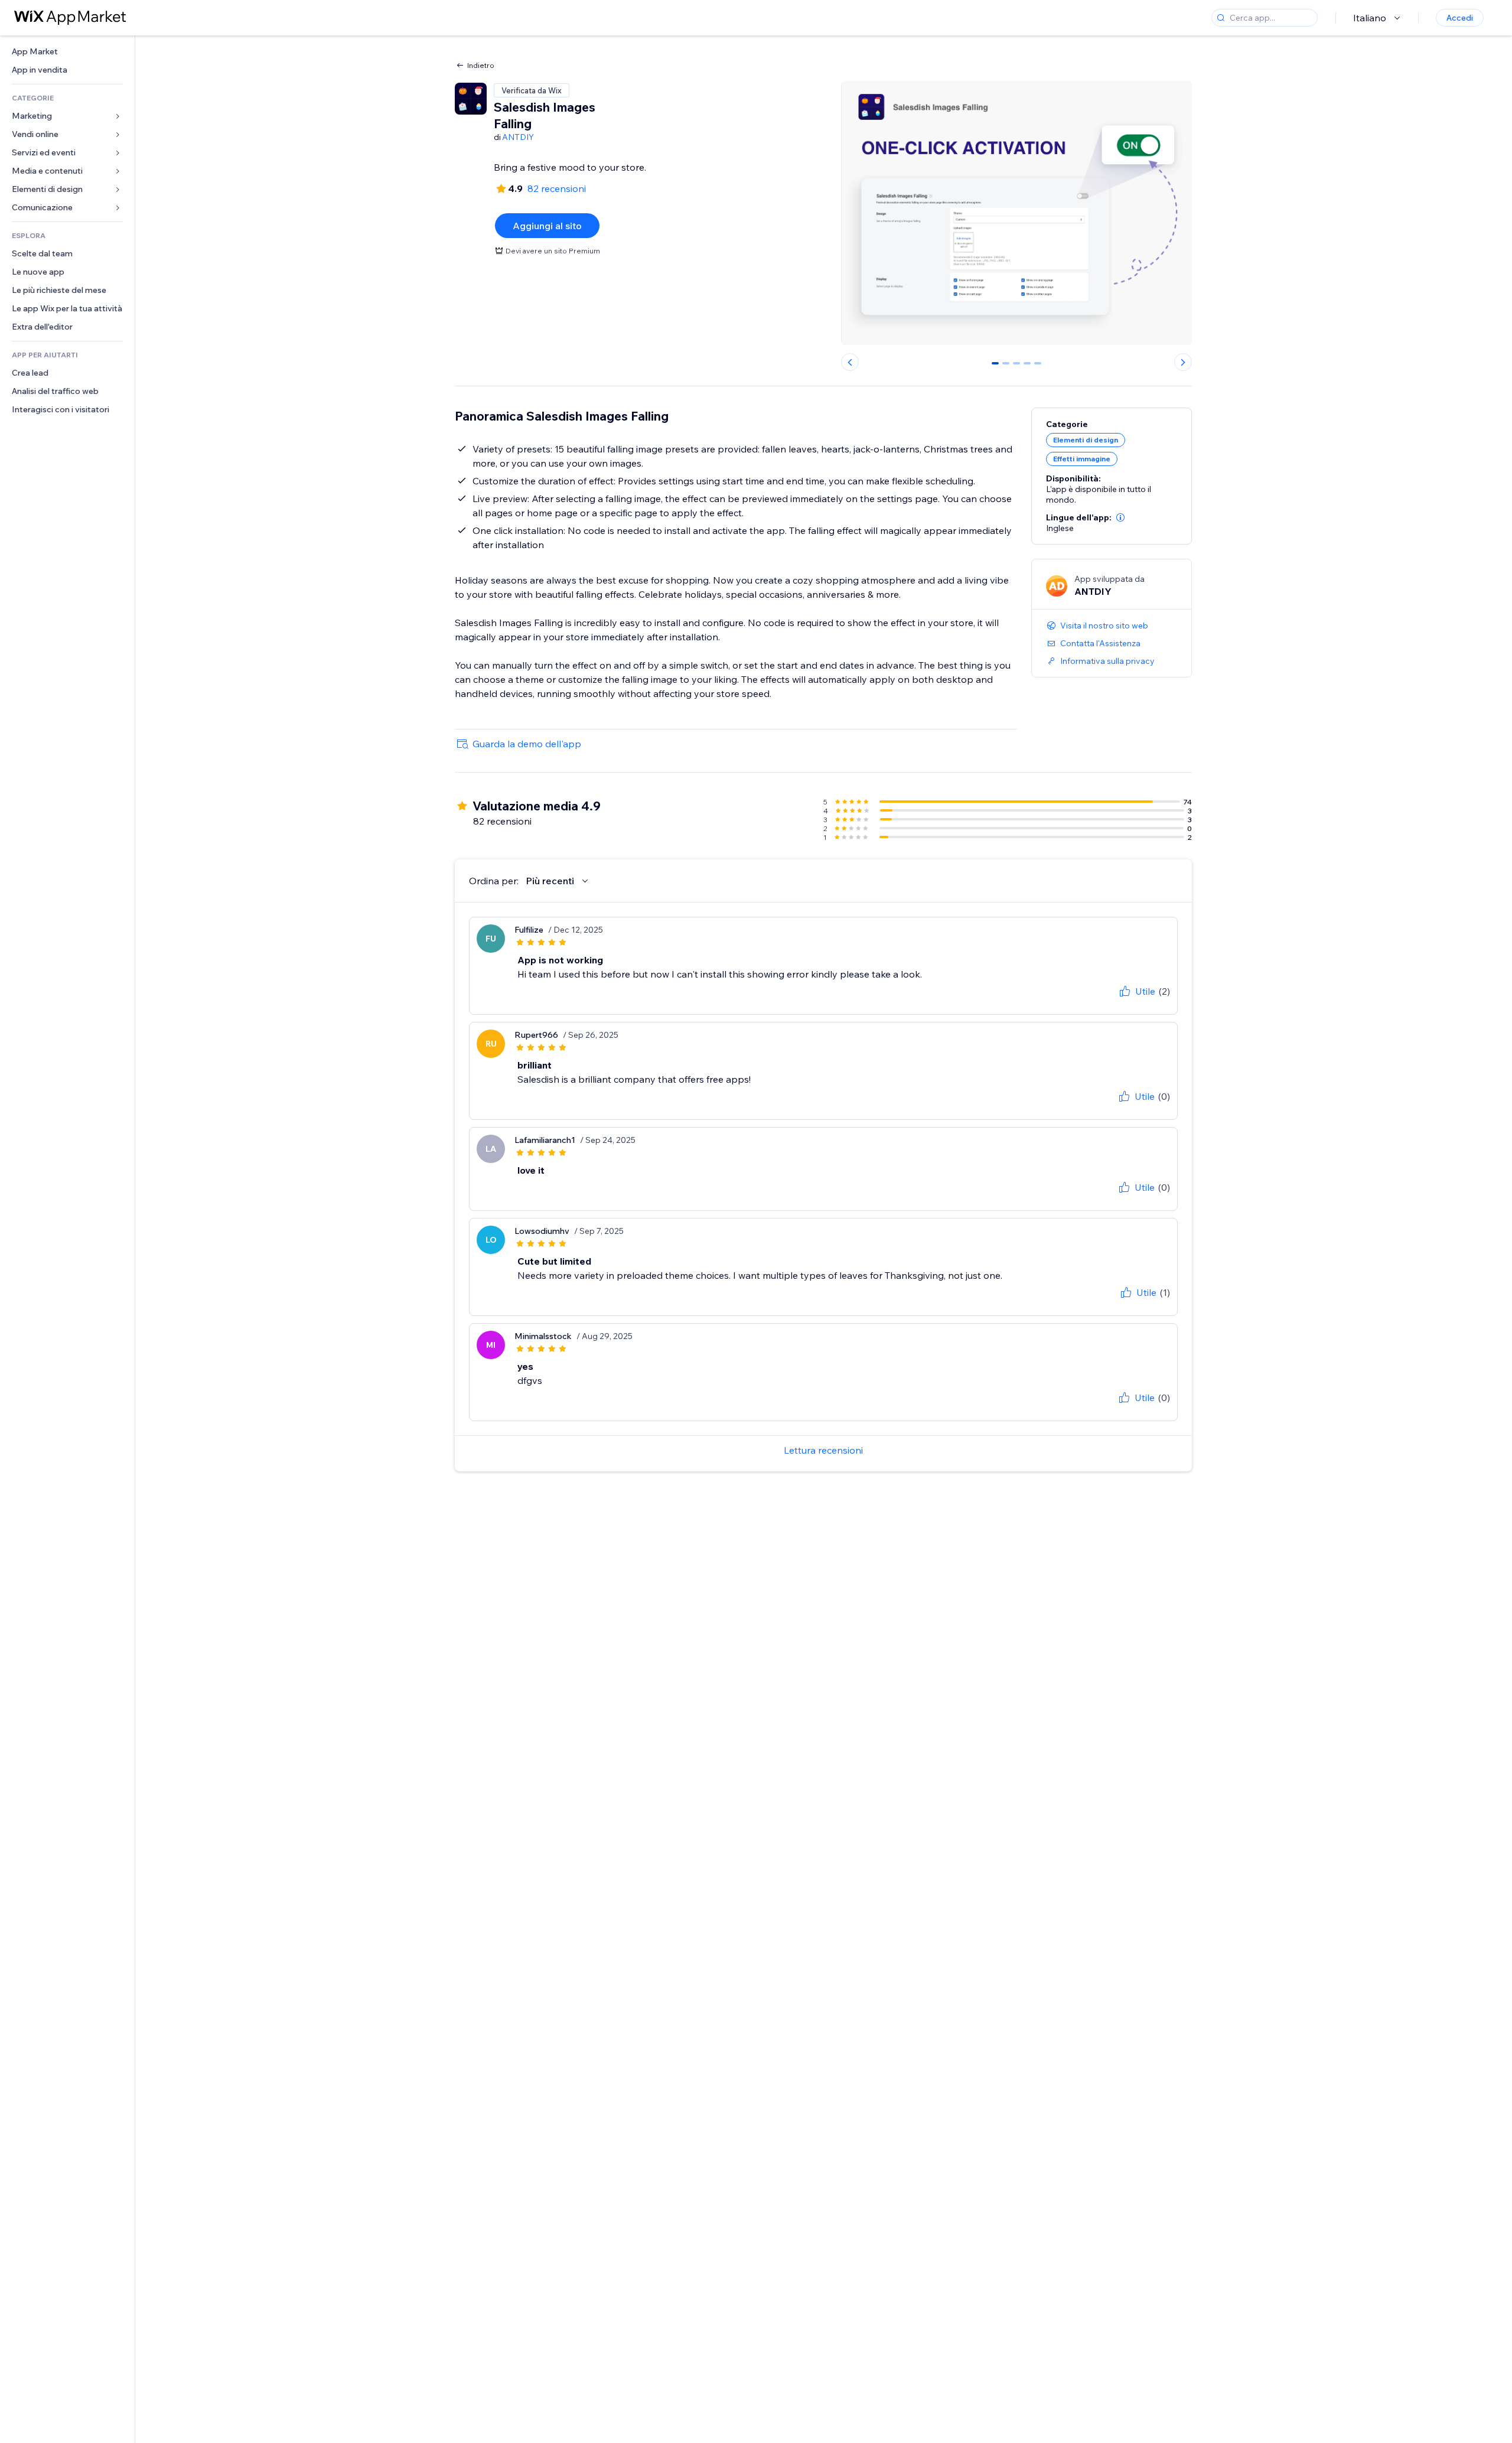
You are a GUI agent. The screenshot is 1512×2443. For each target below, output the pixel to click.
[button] (1120, 517)
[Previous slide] (850, 362)
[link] (67, 52)
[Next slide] (1183, 362)
